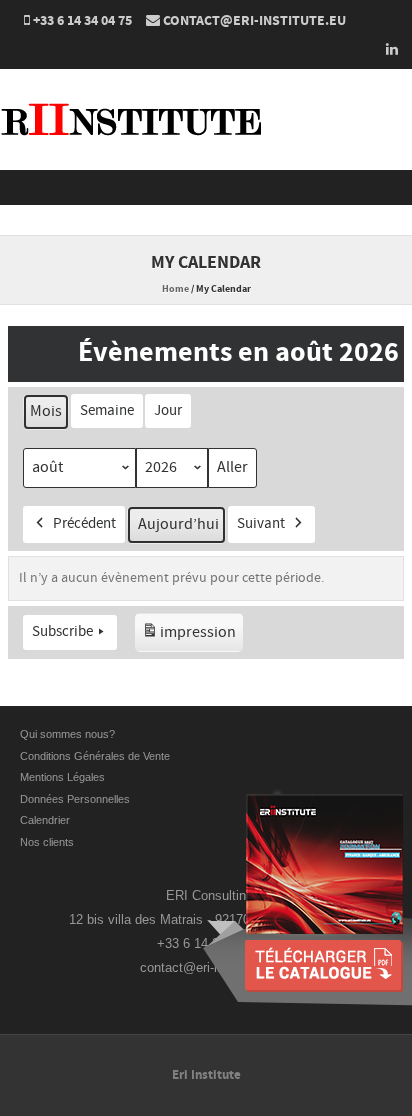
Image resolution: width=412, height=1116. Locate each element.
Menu (206, 187)
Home (175, 289)
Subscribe (62, 631)
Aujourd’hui (178, 524)
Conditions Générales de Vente (96, 756)
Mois (46, 411)
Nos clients (47, 842)
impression (188, 637)
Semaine (107, 410)
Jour (168, 410)
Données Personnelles (75, 799)
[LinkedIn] (386, 49)
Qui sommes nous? (67, 734)
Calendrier (45, 820)
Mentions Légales (62, 777)
